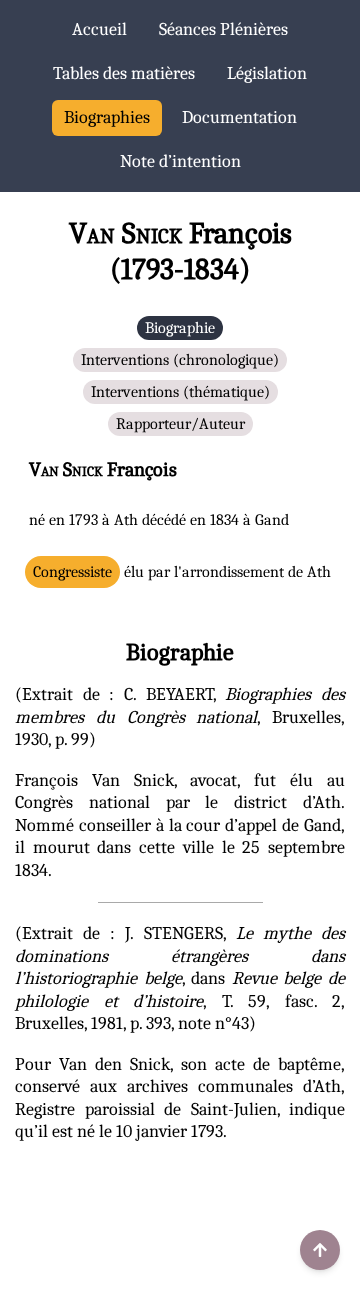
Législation (267, 73)
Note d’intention (180, 161)
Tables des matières (124, 73)
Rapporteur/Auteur (180, 424)
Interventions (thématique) (180, 392)
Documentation (239, 117)
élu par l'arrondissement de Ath (182, 572)
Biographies (107, 117)
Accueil (99, 29)
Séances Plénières (223, 29)
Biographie (180, 328)
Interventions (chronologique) (180, 360)
